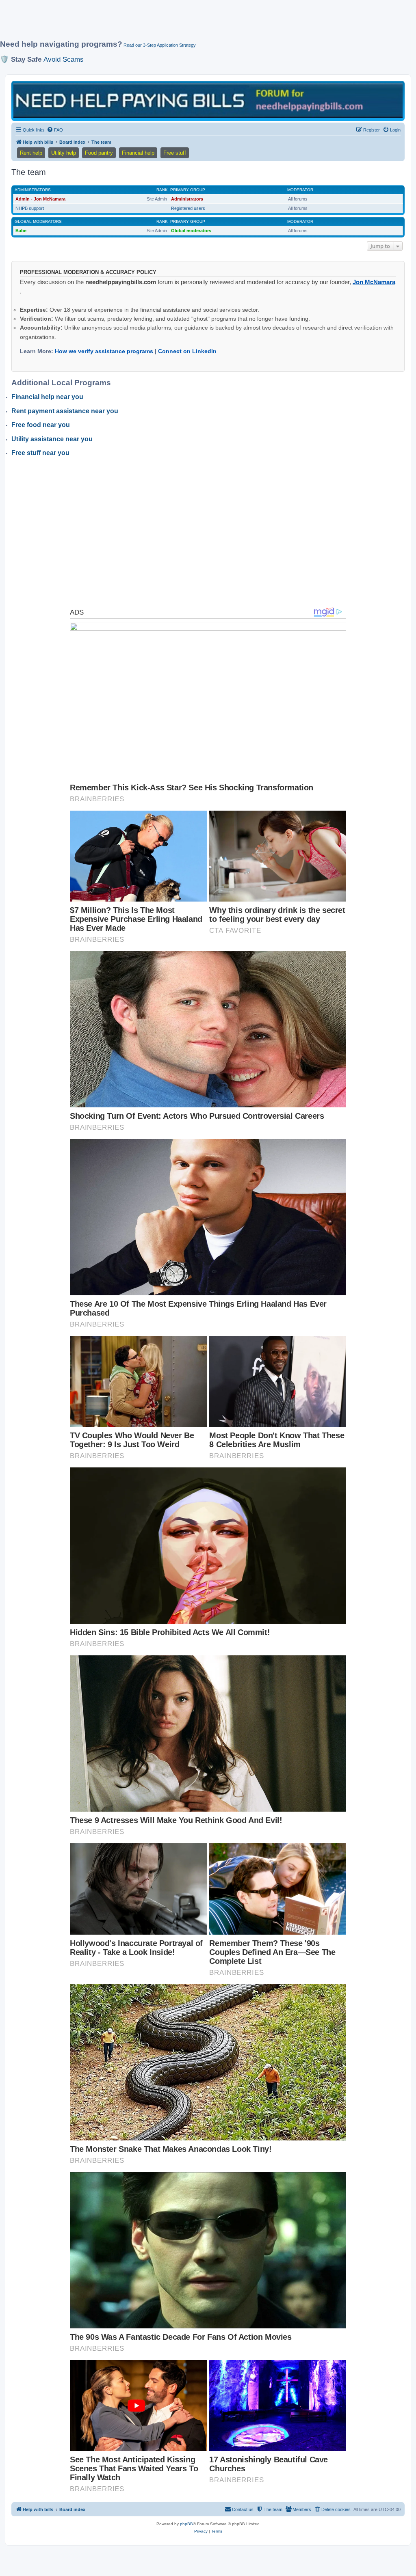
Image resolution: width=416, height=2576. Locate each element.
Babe (21, 231)
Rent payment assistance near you (65, 411)
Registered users (188, 208)
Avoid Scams (64, 59)
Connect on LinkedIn (187, 351)
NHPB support (30, 208)
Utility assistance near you (52, 439)
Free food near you (41, 425)
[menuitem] (55, 130)
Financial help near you (47, 397)
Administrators (33, 190)
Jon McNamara (374, 282)
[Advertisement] (197, 23)
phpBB (186, 2524)
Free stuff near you (40, 453)
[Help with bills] (208, 100)
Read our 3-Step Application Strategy (160, 45)
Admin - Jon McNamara (40, 199)
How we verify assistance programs (104, 351)
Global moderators (38, 221)
